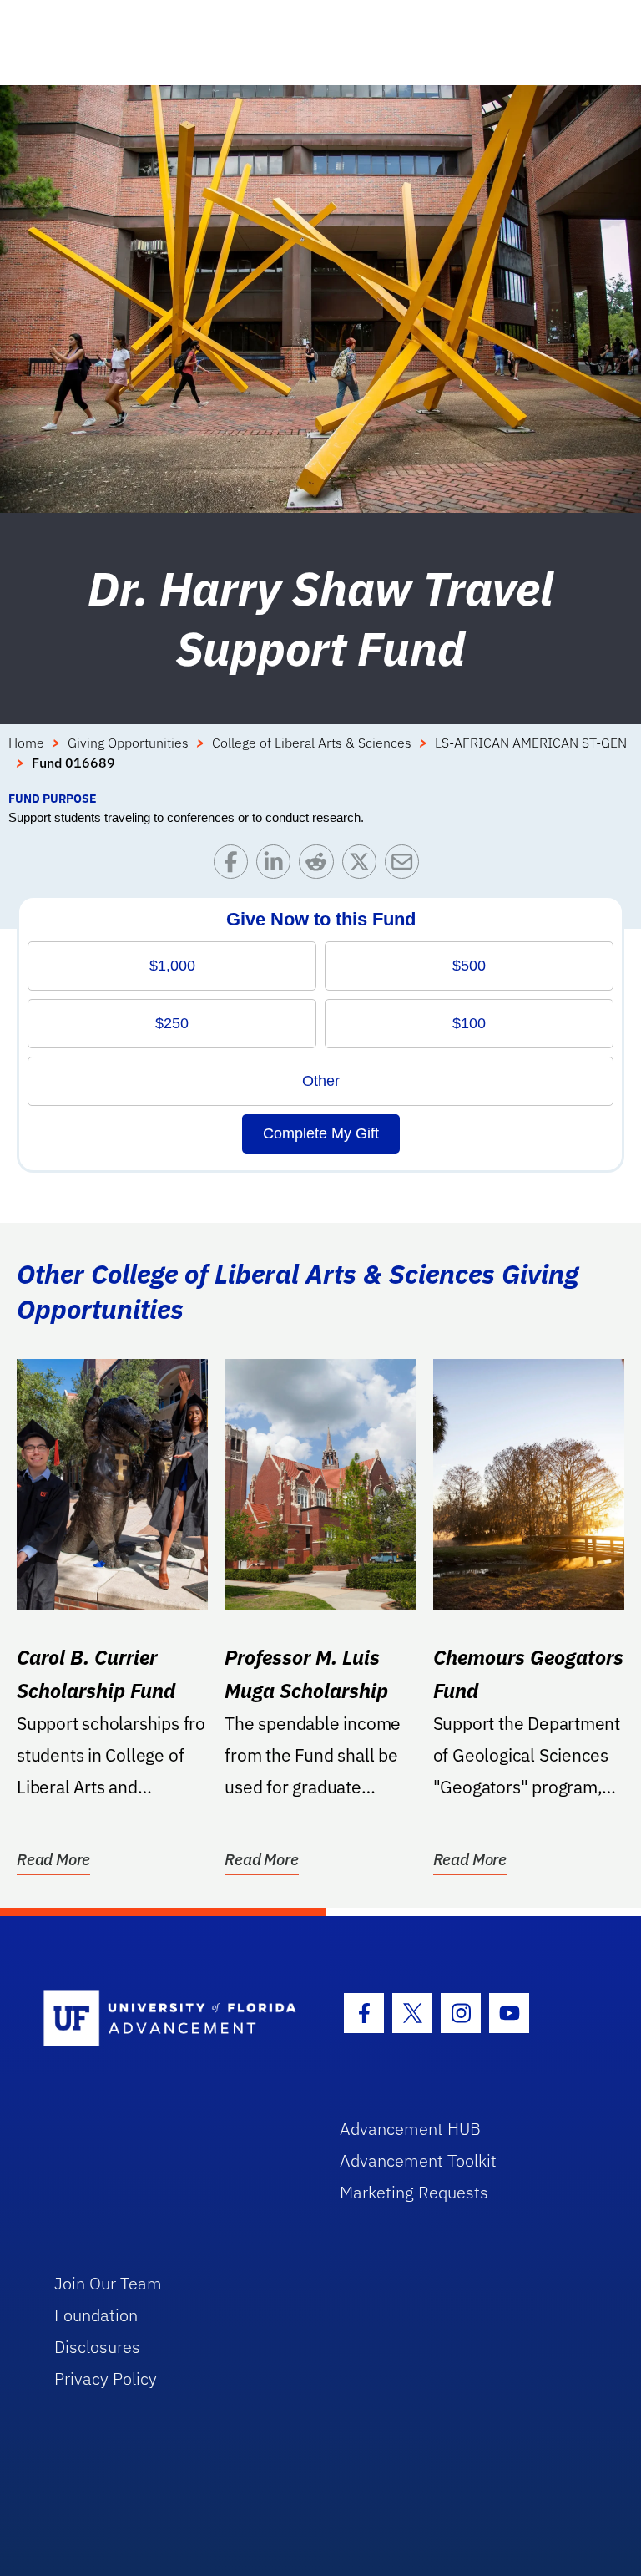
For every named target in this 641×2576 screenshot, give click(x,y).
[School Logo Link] (172, 2019)
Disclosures (97, 2347)
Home (26, 743)
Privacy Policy (106, 2378)
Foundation (96, 2315)
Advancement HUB (410, 2129)
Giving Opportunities (128, 743)
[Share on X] (363, 866)
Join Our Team (108, 2283)
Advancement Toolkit (418, 2160)
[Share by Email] (406, 866)
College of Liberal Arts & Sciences (312, 743)
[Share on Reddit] (320, 866)
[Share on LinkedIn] (278, 866)
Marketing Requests (414, 2192)
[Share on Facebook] (235, 866)
